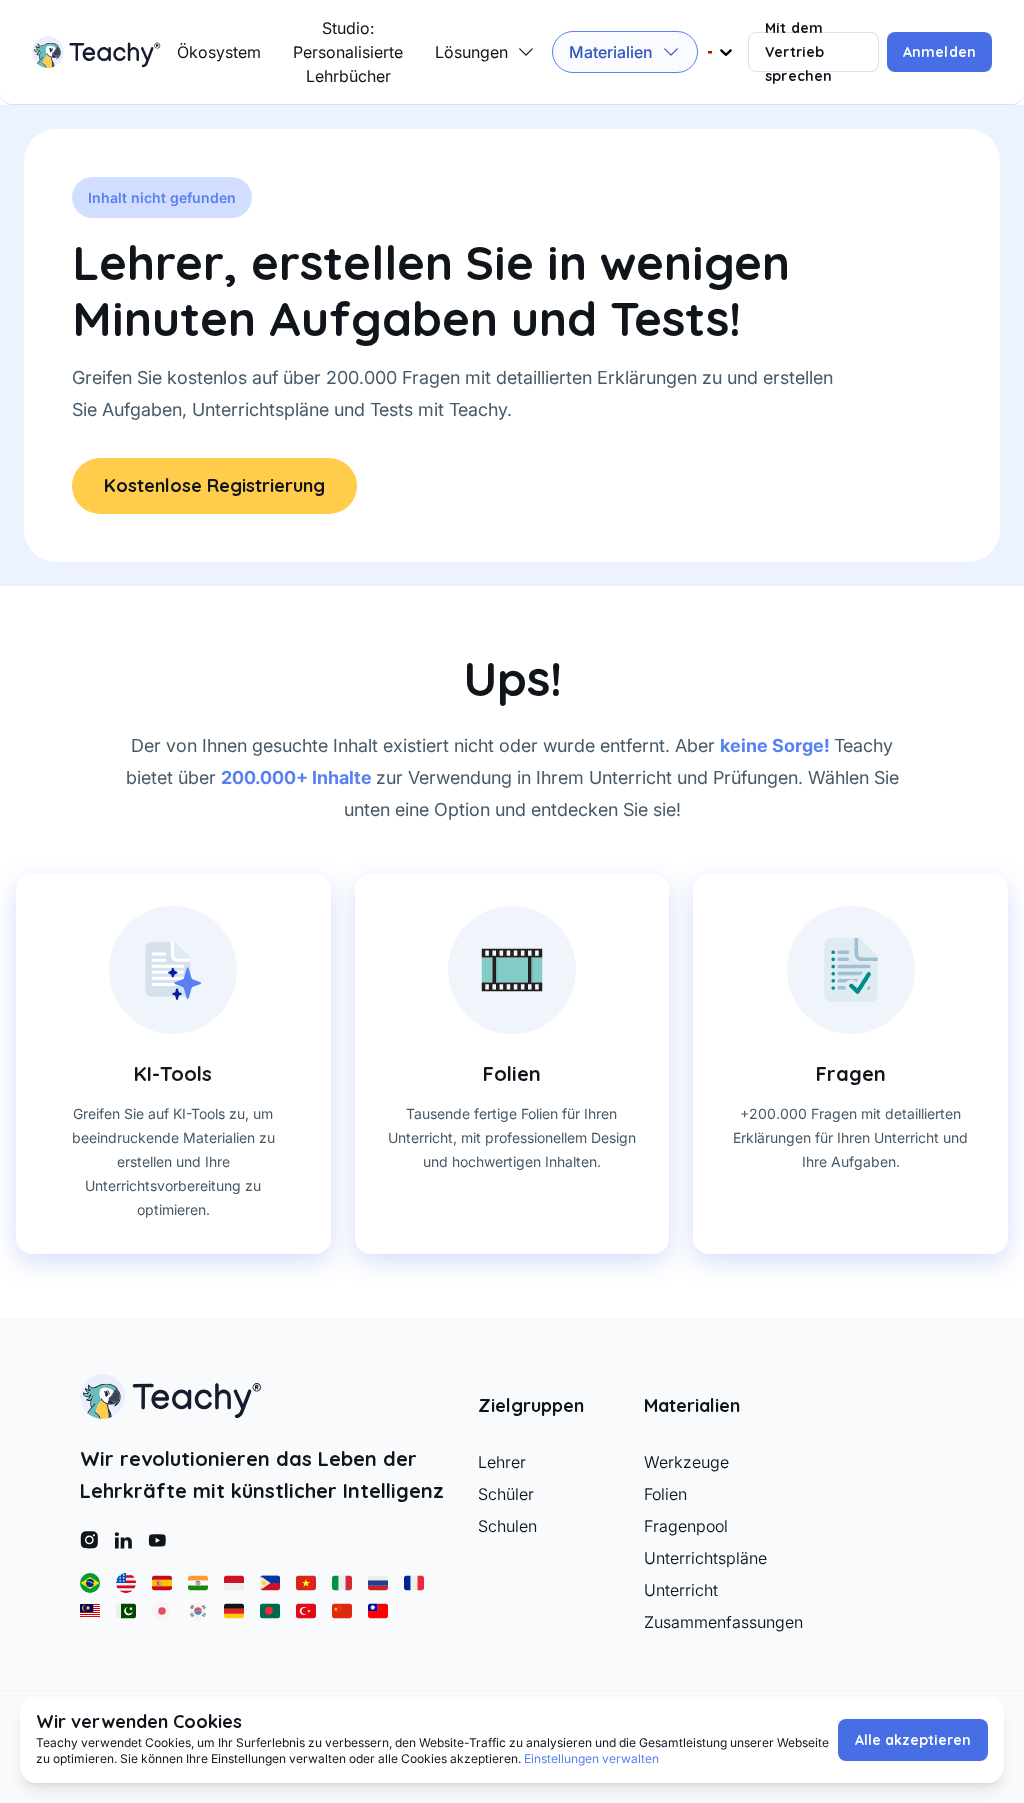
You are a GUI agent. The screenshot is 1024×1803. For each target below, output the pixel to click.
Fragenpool (686, 1526)
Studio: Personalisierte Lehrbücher (348, 52)
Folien (665, 1494)
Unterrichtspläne (705, 1558)
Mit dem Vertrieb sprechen (798, 52)
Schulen (507, 1526)
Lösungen (471, 52)
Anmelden (939, 52)
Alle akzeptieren (913, 1740)
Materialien (611, 52)
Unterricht (681, 1590)
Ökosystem (219, 52)
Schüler (506, 1494)
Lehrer (502, 1462)
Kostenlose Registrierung (214, 485)
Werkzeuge (686, 1462)
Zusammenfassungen (711, 1622)
